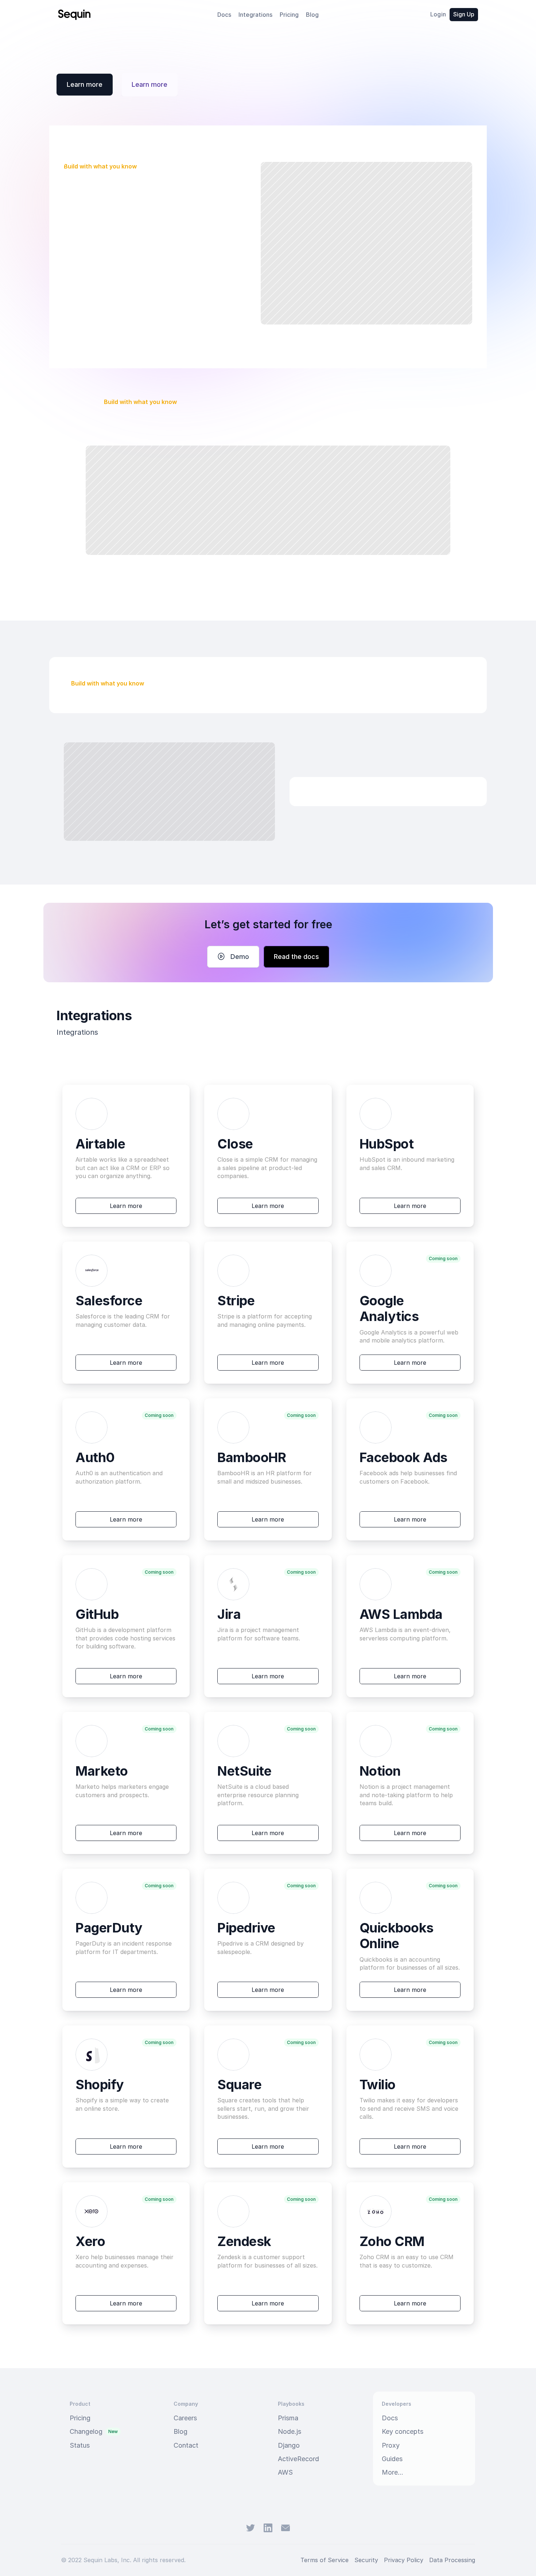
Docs (224, 15)
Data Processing (452, 2560)
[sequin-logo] (74, 15)
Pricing (289, 15)
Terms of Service (325, 2560)
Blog (312, 15)
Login (438, 14)
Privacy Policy (404, 2560)
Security (366, 2560)
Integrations (255, 15)
